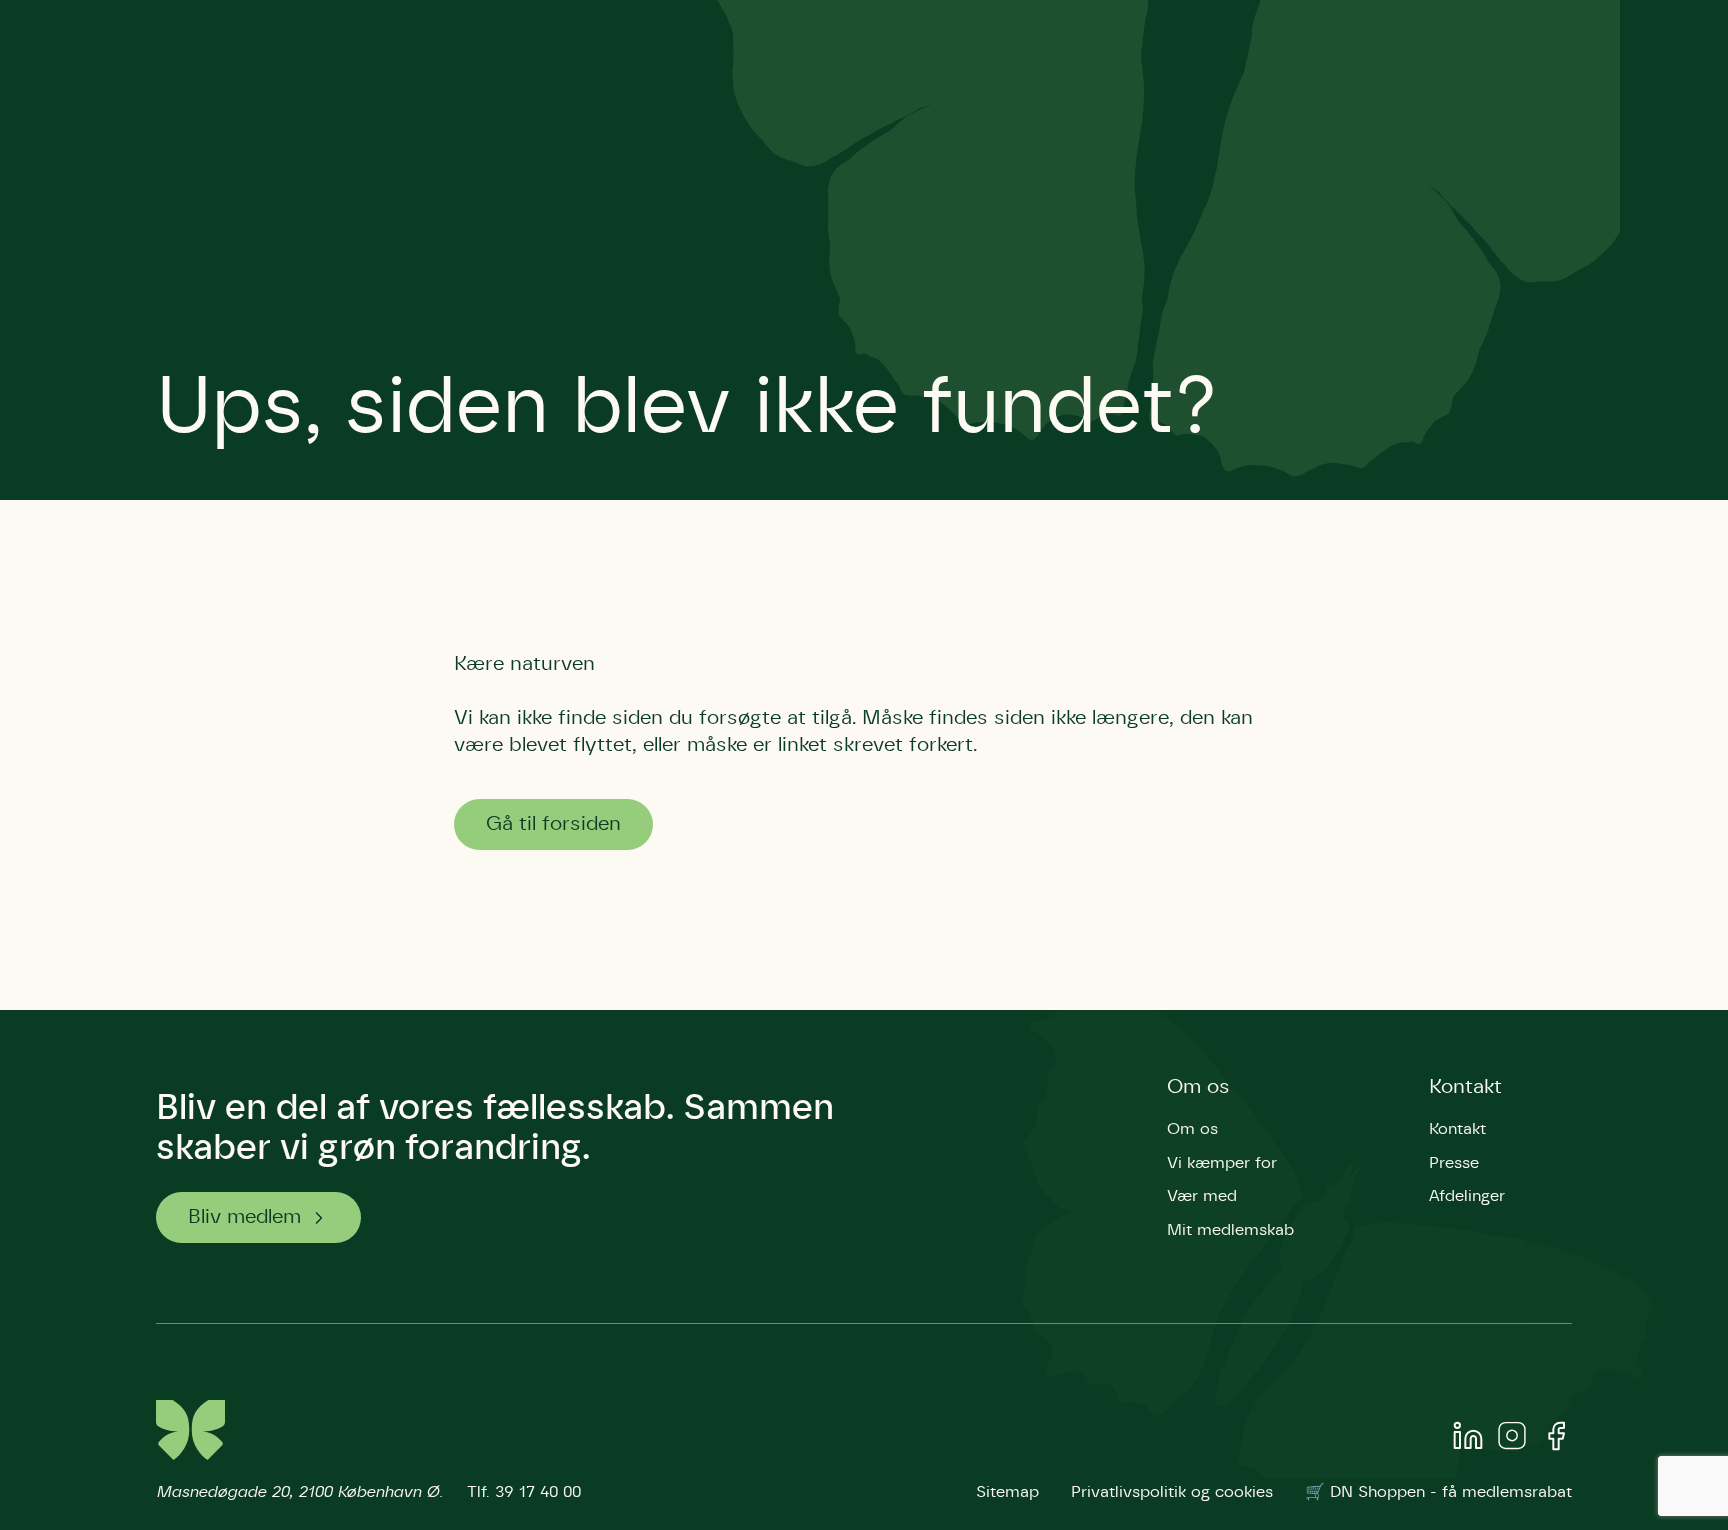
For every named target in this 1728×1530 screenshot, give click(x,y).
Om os (1198, 1087)
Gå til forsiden (553, 824)
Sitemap (1007, 1492)
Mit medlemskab (1230, 1230)
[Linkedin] (1468, 1440)
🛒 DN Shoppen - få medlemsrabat (1438, 1492)
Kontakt (1465, 1087)
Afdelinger (1467, 1196)
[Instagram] (1512, 1440)
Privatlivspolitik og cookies (1172, 1492)
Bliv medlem (244, 1217)
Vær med (1202, 1196)
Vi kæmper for (1222, 1163)
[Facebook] (1556, 1440)
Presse (1454, 1163)
